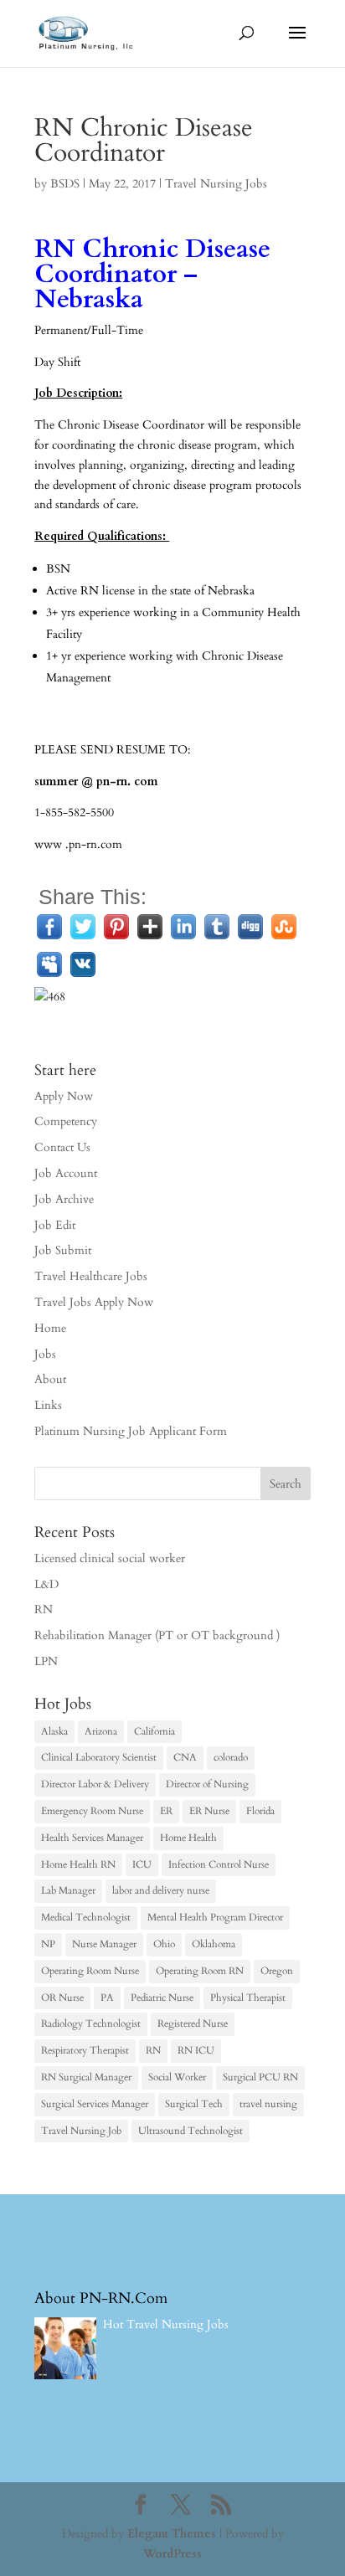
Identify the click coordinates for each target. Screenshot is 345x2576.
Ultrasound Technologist (191, 2131)
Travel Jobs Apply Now (94, 1302)
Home (50, 1328)
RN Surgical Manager (86, 2077)
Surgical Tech (194, 2104)
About (50, 1379)
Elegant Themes (172, 2534)
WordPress (172, 2554)
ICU (142, 1864)
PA (107, 1998)
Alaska (54, 1731)
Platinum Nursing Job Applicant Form (131, 1431)
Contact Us (62, 1147)
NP (48, 1944)
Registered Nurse (193, 2023)
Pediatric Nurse (162, 1998)
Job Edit (55, 1225)
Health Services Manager (92, 1838)
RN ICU (196, 2050)
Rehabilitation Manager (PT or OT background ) (157, 1635)
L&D (46, 1584)
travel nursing (268, 2104)
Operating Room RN (200, 1971)
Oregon (277, 1971)
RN (44, 1609)
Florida (260, 1811)
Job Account (66, 1173)
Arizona (101, 1731)
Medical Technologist (86, 1917)
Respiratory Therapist (85, 2050)
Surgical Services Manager (95, 2104)
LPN (46, 1661)
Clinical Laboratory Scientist (99, 1757)
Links (48, 1405)
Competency (66, 1121)
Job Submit (63, 1250)
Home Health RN (78, 1864)
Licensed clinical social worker (110, 1558)
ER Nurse (209, 1811)
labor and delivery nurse (161, 1890)
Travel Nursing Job (81, 2131)
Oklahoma (214, 1944)
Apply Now (64, 1096)
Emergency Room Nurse (92, 1811)
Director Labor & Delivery (95, 1784)
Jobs (45, 1354)
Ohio (164, 1944)
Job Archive (64, 1199)
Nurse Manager (104, 1944)
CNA (185, 1757)
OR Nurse (62, 1998)
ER (166, 1811)
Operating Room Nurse (90, 1971)
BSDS (65, 184)
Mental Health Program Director (215, 1917)
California (154, 1731)
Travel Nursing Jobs (216, 184)
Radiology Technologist (91, 2023)
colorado (231, 1757)
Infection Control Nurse (219, 1864)
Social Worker (177, 2077)
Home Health (188, 1838)
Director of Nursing (207, 1784)
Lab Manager (68, 1890)
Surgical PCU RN (260, 2077)
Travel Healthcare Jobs (91, 1276)
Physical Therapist (248, 1998)
